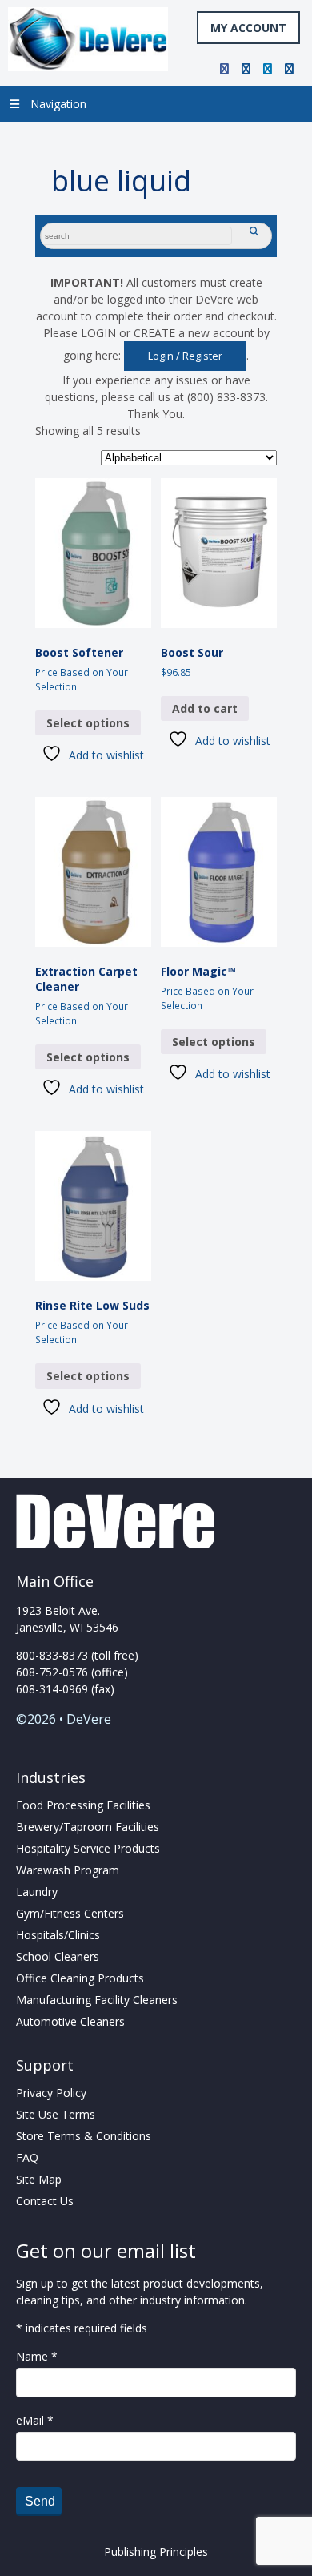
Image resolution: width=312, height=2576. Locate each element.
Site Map (39, 2179)
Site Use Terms (56, 2114)
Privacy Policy (51, 2093)
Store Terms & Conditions (84, 2136)
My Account (248, 28)
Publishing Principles (156, 2552)
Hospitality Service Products (88, 1848)
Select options (88, 723)
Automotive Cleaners (70, 2021)
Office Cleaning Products (80, 1978)
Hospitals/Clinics (58, 1935)
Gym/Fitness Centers (70, 1913)
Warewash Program (68, 1870)
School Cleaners (58, 1956)
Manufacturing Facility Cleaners (97, 2000)
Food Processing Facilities (83, 1805)
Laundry (37, 1892)
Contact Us (45, 2201)
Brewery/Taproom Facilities (88, 1827)
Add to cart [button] (205, 708)
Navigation (58, 104)
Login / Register (185, 356)
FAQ (27, 2157)
